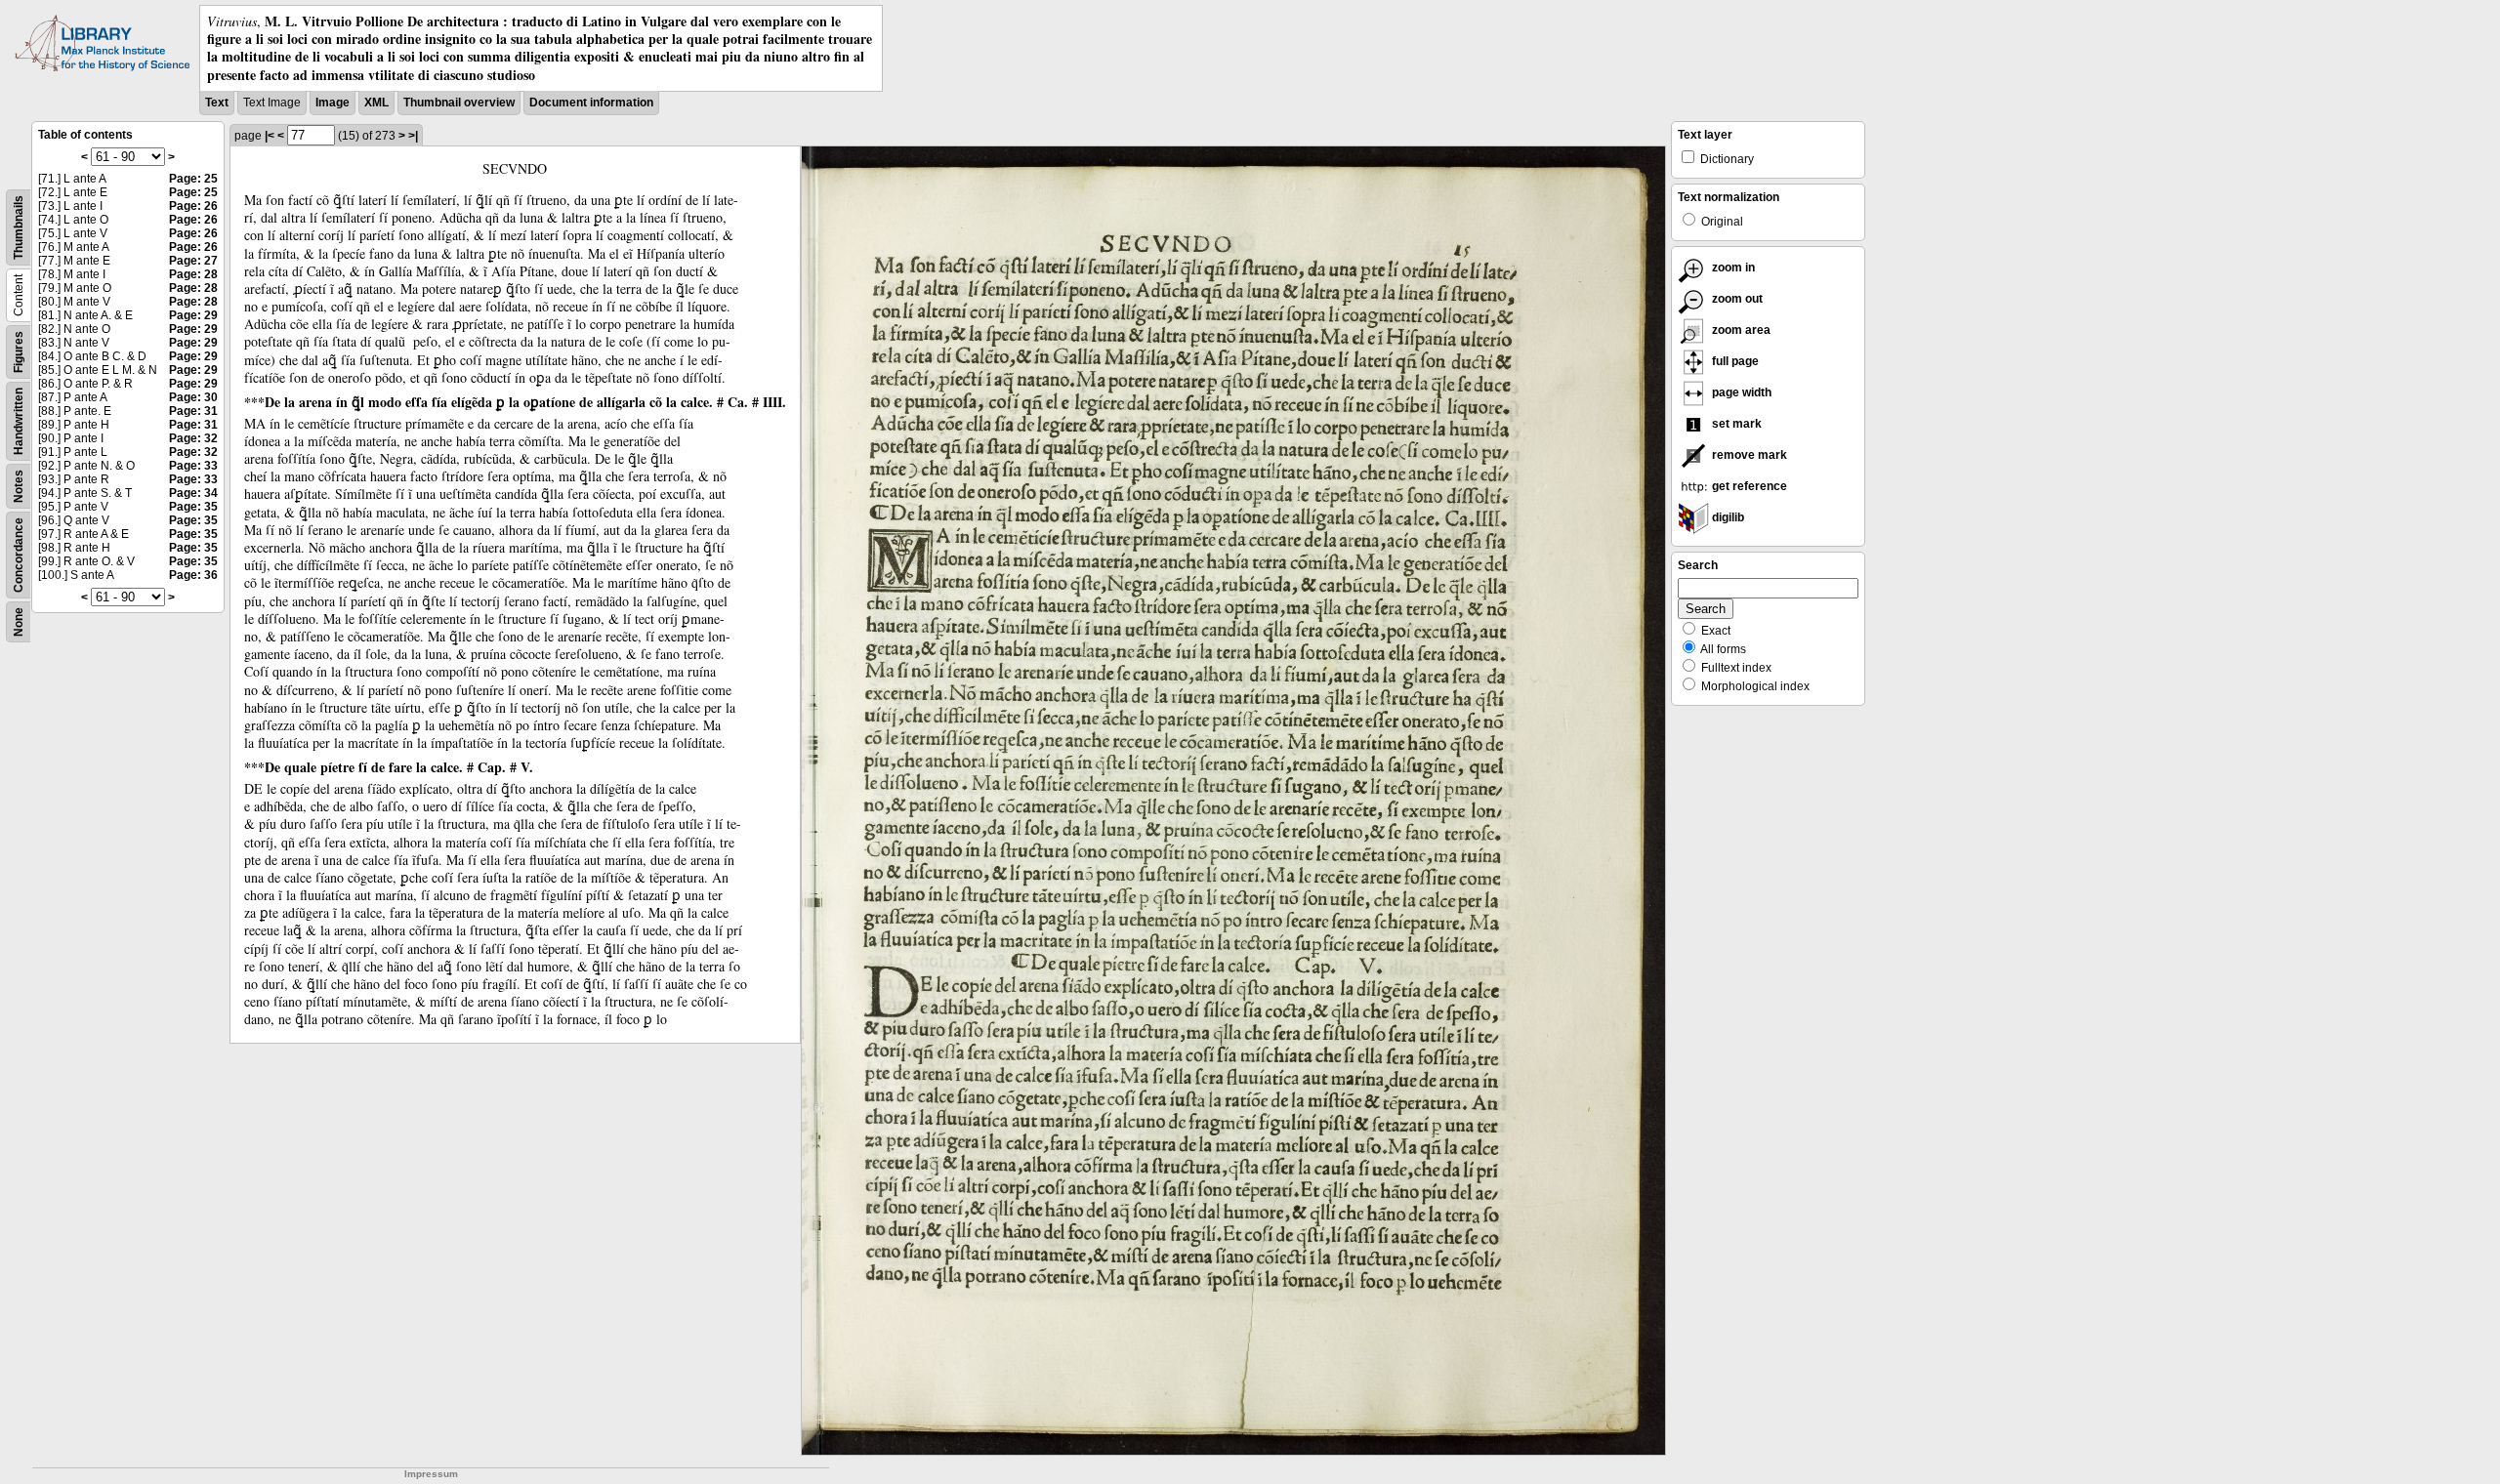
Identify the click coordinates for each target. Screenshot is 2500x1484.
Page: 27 (193, 261)
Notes (19, 486)
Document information (591, 103)
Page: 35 (193, 507)
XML (376, 103)
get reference (1748, 486)
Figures (19, 352)
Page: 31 (193, 411)
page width (1740, 392)
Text (217, 103)
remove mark (1748, 455)
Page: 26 (193, 206)
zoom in (1732, 268)
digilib (1727, 517)
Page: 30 (193, 397)
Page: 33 (193, 466)
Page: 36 (193, 575)
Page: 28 (193, 274)
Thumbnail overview (459, 103)
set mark (1735, 424)
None (19, 622)
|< (270, 136)
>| (413, 136)
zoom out (1736, 299)
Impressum (431, 1474)
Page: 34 (193, 493)
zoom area (1740, 330)
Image (333, 103)
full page (1734, 361)
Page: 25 (193, 179)
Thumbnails (19, 227)
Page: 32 (193, 438)
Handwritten (19, 421)
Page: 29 (193, 315)
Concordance (19, 555)
